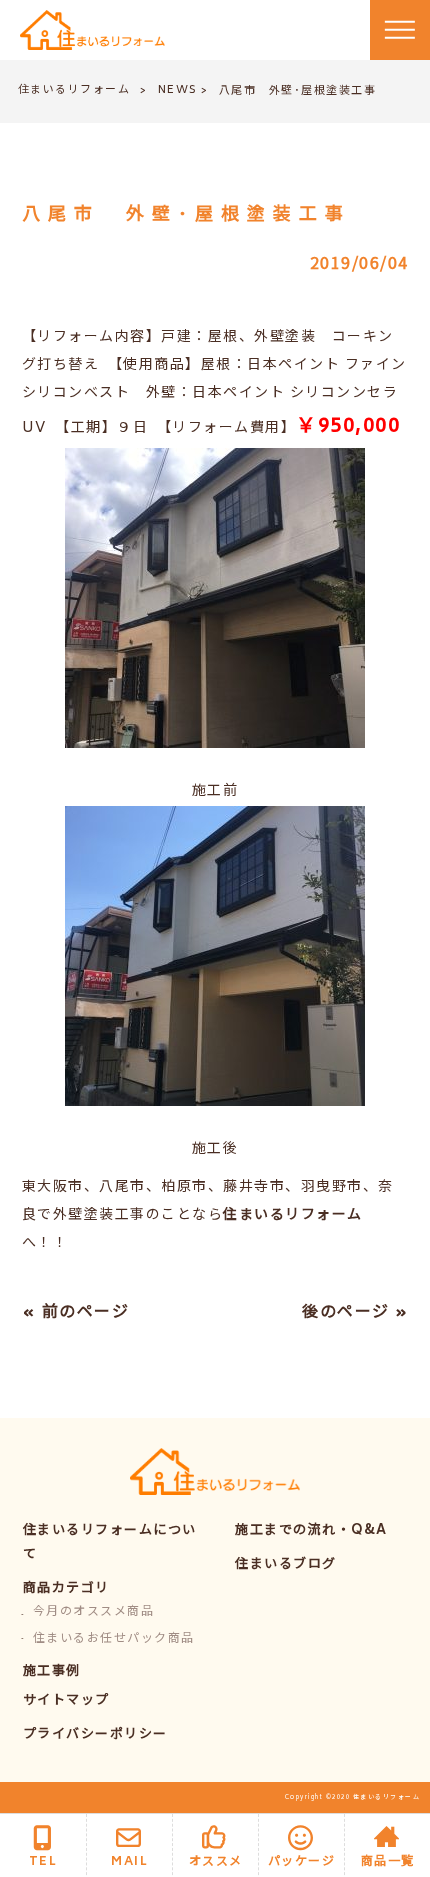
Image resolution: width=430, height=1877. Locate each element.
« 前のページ (76, 1313)
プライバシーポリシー (95, 1735)
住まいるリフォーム (74, 90)
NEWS (178, 90)
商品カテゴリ (66, 1589)
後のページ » (355, 1313)
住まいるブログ (286, 1565)
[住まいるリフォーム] (92, 30)
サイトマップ (66, 1701)
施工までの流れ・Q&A (311, 1531)
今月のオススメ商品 (94, 1612)
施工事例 (52, 1672)
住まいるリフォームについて (110, 1543)
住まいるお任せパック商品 (114, 1639)
